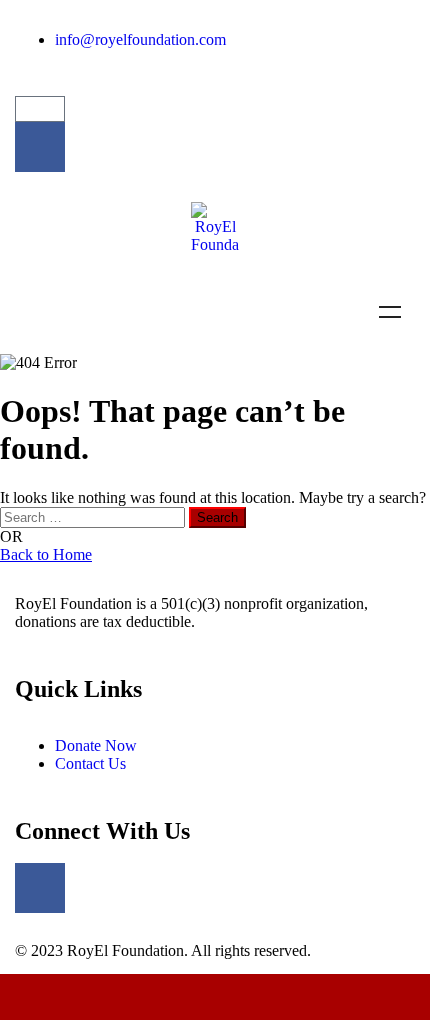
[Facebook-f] (40, 147)
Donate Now (215, 997)
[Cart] (40, 109)
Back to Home (46, 554)
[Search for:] (94, 516)
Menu (390, 312)
